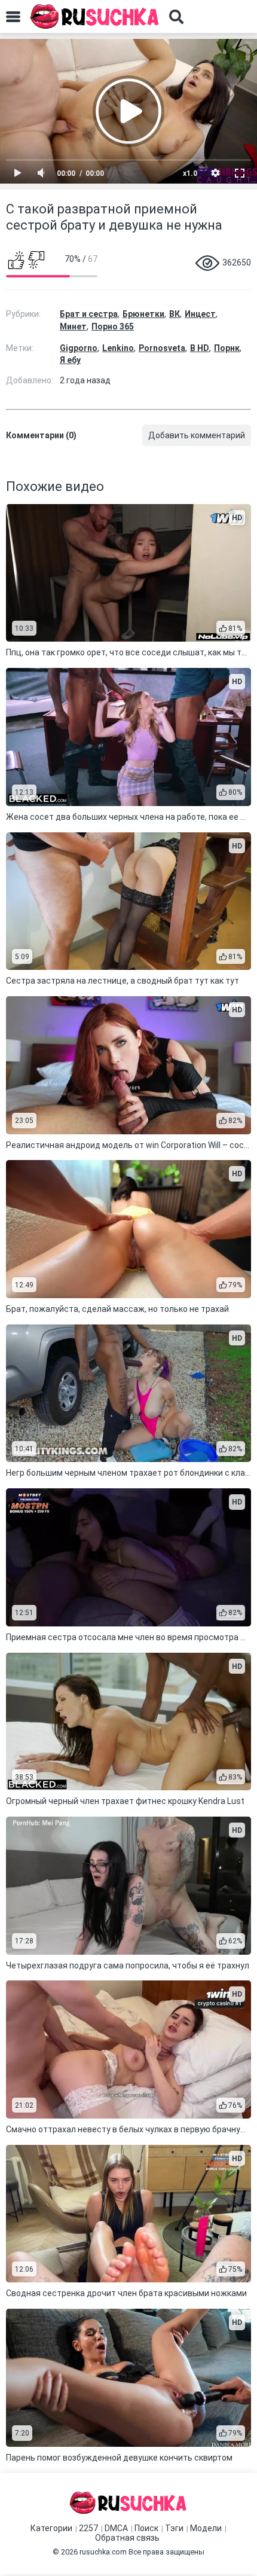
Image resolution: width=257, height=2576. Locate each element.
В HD (200, 348)
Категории (51, 2528)
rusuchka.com (103, 2552)
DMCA (116, 2528)
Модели (206, 2528)
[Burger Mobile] (13, 17)
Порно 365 (113, 326)
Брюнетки (143, 314)
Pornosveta (162, 348)
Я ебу (70, 360)
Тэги (174, 2528)
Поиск (146, 2528)
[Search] (176, 17)
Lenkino (118, 348)
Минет (73, 326)
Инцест (200, 314)
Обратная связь (127, 2538)
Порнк (227, 348)
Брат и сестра (89, 314)
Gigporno (79, 348)
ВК (175, 314)
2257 (88, 2528)
